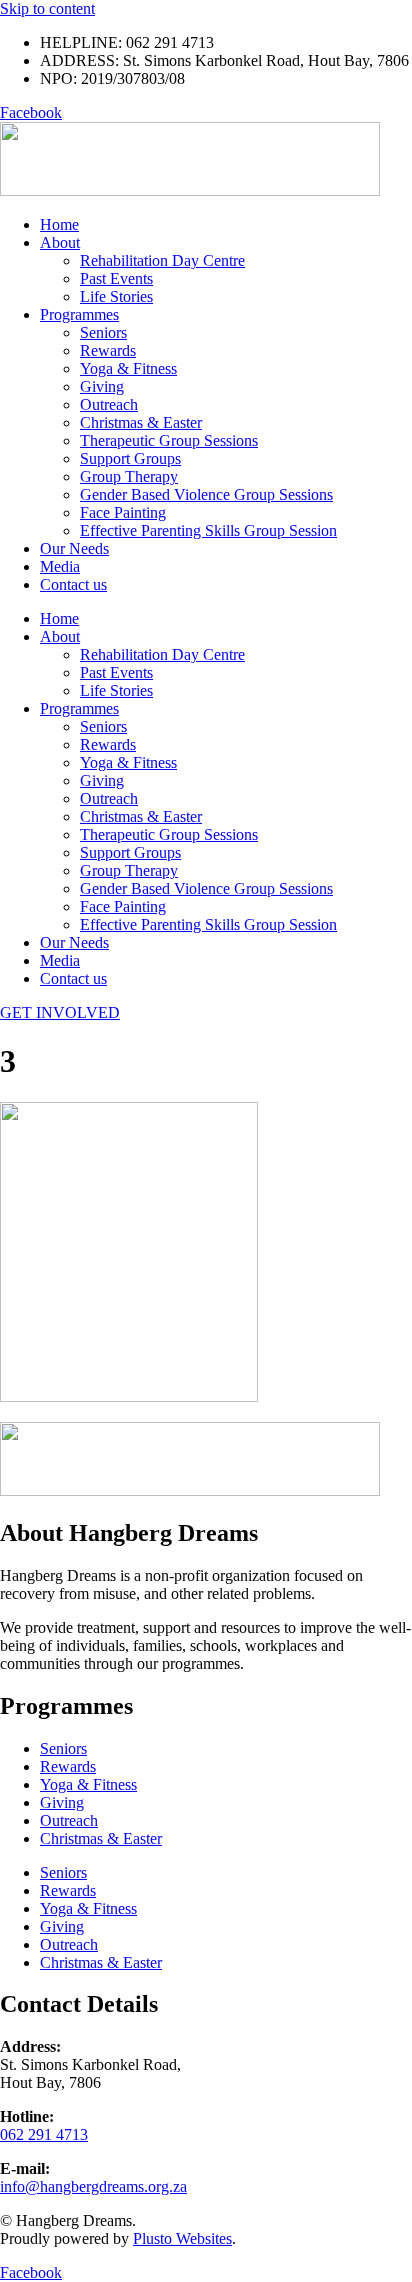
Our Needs (74, 548)
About (60, 242)
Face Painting (123, 512)
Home (59, 224)
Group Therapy (129, 476)
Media (60, 566)
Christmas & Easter (141, 422)
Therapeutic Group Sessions (169, 440)
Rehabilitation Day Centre (162, 260)
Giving (102, 386)
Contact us (73, 584)
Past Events (116, 278)
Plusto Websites (182, 2238)
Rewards (108, 350)
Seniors (103, 332)
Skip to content (47, 8)
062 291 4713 (44, 2134)
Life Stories (116, 296)
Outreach (109, 404)
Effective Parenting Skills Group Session (208, 530)
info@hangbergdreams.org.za (93, 2186)
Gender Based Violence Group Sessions (206, 494)
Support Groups (130, 458)
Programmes (79, 314)
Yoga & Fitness (128, 368)
